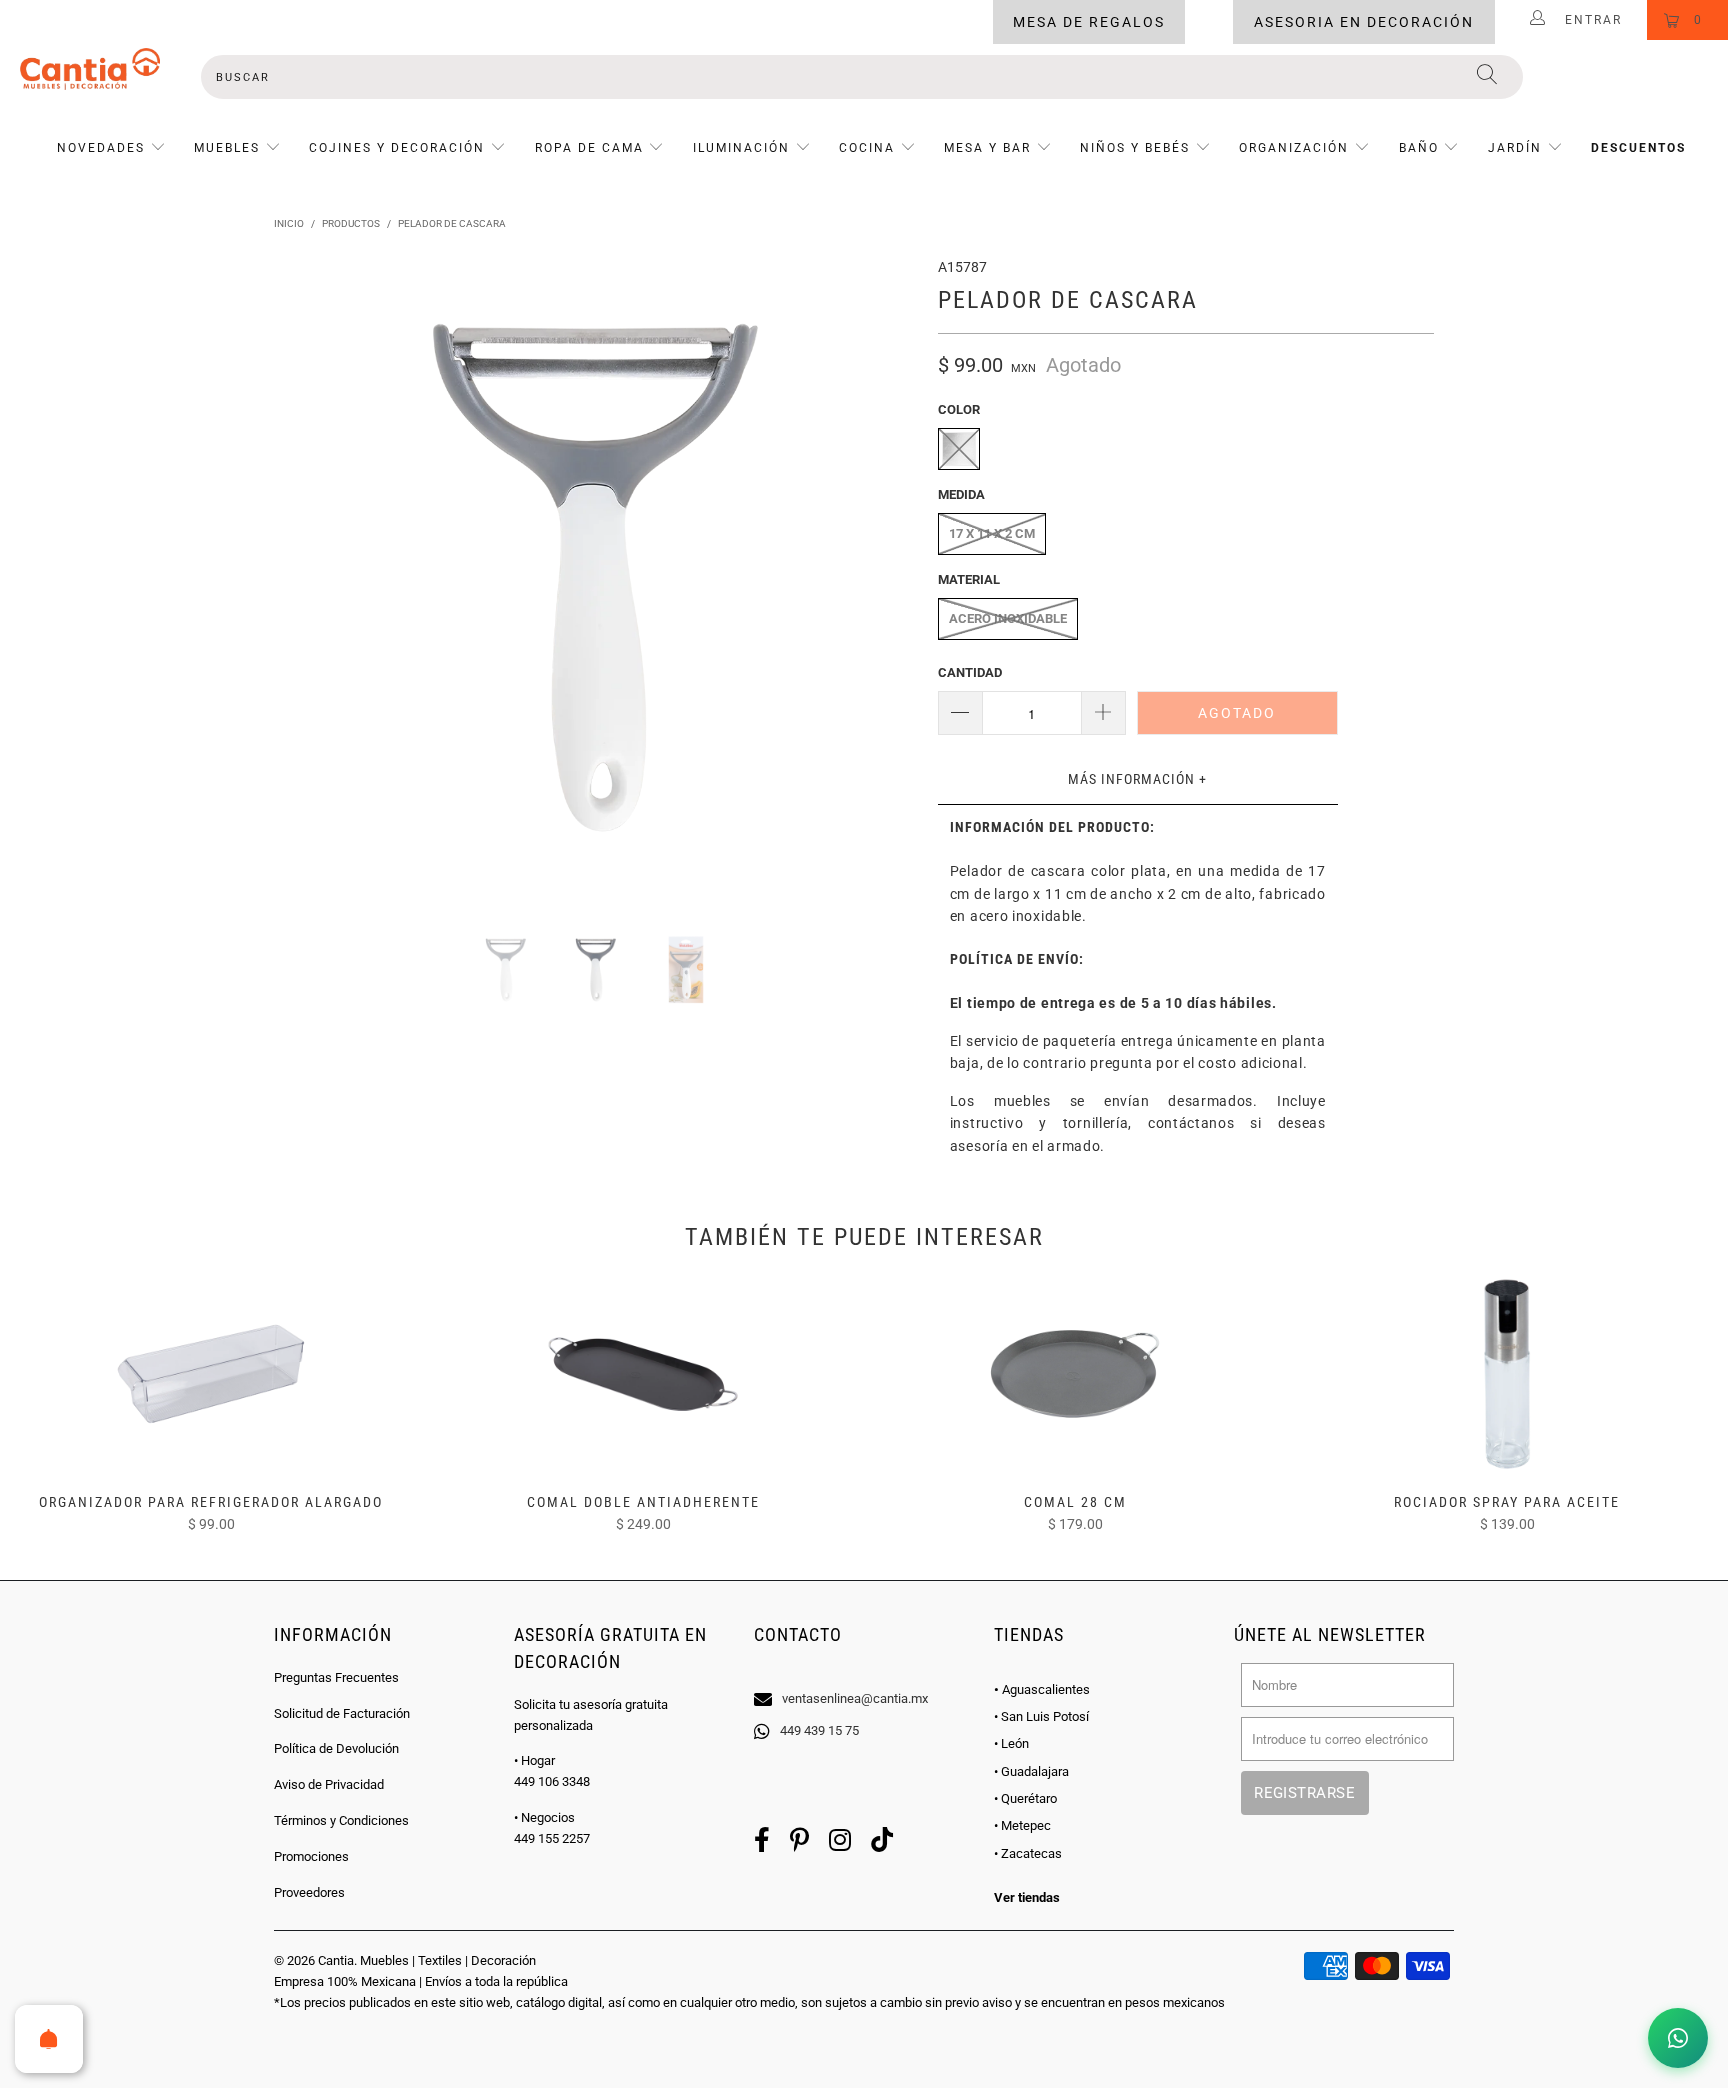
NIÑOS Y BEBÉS (1135, 148)
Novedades (103, 148)
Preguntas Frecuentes (336, 1677)
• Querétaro (1025, 1798)
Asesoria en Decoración (1364, 22)
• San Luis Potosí (1041, 1716)
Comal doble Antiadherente (643, 1374)
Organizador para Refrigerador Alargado (211, 1374)
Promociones (311, 1856)
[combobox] (862, 77)
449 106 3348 (552, 1781)
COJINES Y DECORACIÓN (397, 148)
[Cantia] (90, 69)
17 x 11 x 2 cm (992, 533)
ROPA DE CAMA (589, 148)
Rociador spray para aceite (1507, 1374)
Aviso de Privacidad (329, 1784)
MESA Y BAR (987, 148)
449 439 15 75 (819, 1730)
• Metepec (1022, 1825)
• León (1011, 1743)
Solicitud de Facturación (342, 1713)
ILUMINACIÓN (741, 148)
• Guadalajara (1031, 1771)
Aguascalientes (1042, 1689)
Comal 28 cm (1075, 1374)
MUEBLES (227, 148)
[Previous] (308, 578)
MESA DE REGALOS (1089, 22)
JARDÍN (1515, 148)
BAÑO (1419, 148)
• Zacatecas (1028, 1853)
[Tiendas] (864, 1673)
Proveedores (309, 1892)
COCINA (867, 148)
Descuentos (1638, 148)
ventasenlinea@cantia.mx (855, 1698)
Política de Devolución (336, 1748)
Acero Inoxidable (1008, 618)
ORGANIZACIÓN (1294, 148)
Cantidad (970, 672)
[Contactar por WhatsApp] (1678, 2038)
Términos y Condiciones (341, 1820)
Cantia (336, 1960)
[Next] (883, 578)
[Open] (49, 2039)
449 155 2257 (552, 1838)
